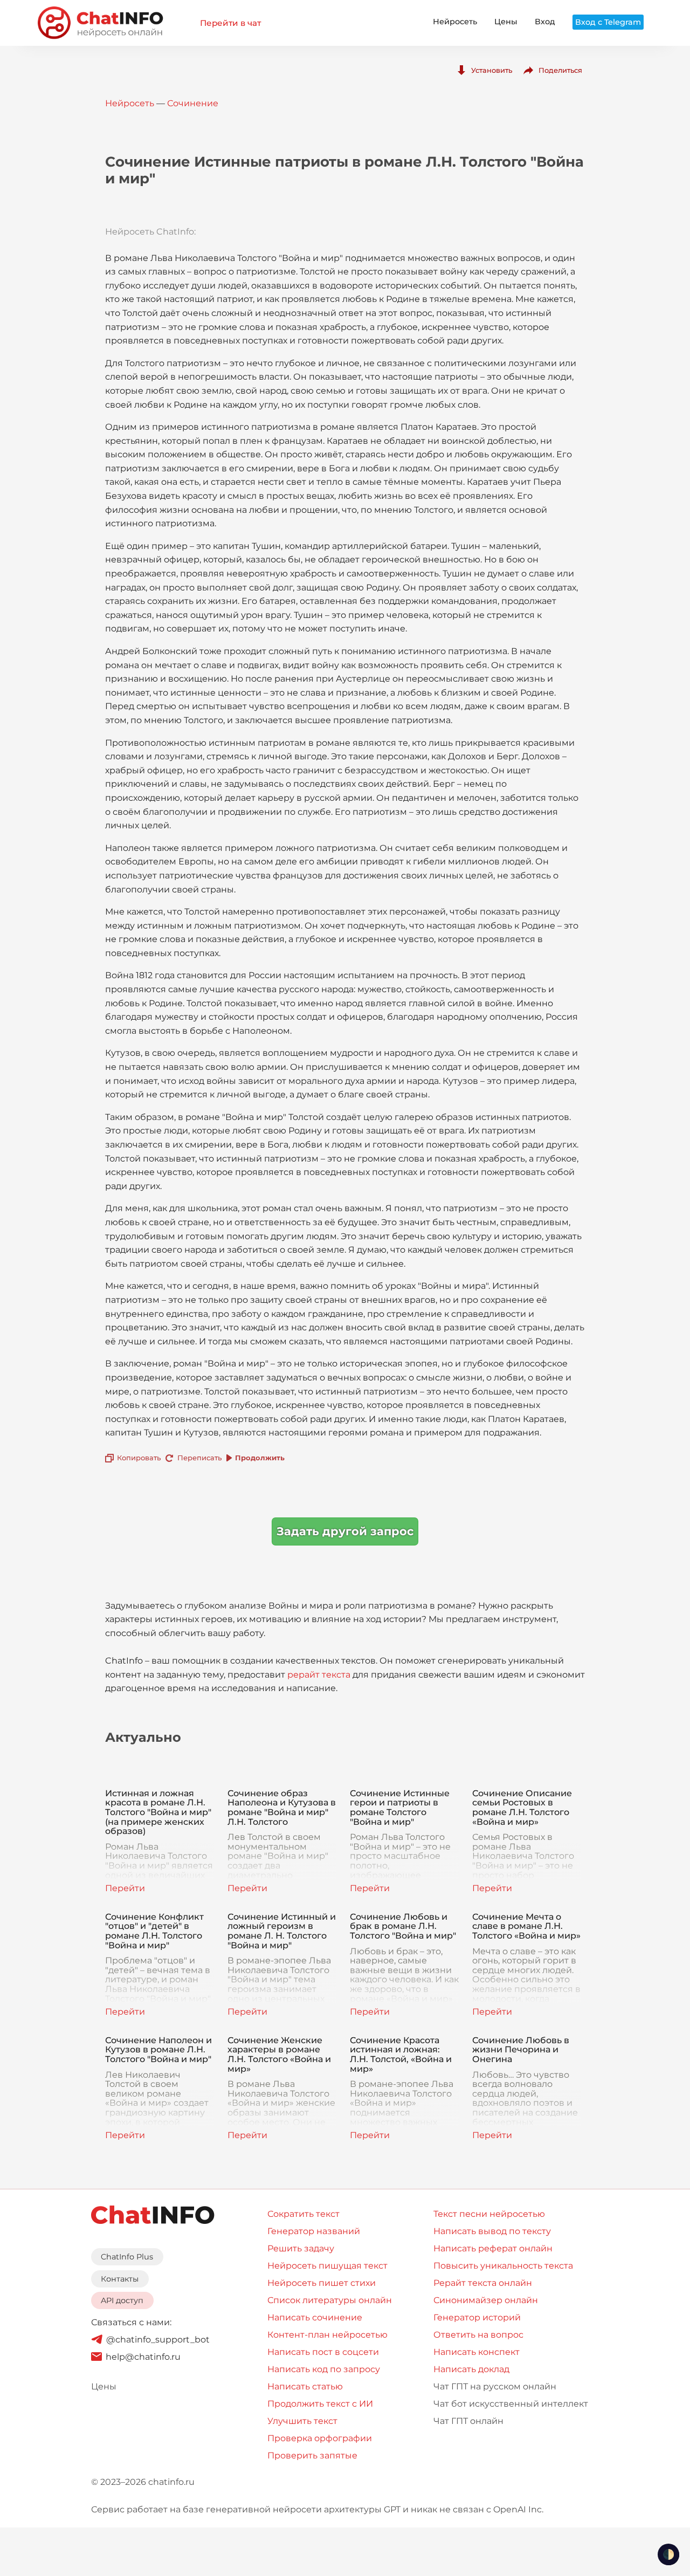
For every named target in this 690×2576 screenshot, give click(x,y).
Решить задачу (301, 2248)
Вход (545, 22)
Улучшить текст (302, 2421)
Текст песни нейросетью (489, 2214)
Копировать (139, 1458)
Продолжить (260, 1458)
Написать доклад (471, 2369)
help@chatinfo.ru (143, 2357)
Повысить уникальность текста (503, 2266)
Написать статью (305, 2386)
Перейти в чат (230, 23)
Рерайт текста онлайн (483, 2283)
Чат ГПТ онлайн (468, 2421)
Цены (506, 22)
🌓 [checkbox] (668, 2554)
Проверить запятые (312, 2455)
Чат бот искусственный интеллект (511, 2404)
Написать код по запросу (324, 2369)
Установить (492, 70)
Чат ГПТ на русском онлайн (495, 2386)
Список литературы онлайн (330, 2300)
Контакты (120, 2279)
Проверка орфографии (320, 2438)
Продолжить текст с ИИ (320, 2404)
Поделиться (560, 70)
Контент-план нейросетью (327, 2335)
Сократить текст (303, 2214)
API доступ (122, 2300)
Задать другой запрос (345, 1531)
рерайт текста (319, 1675)
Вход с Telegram (608, 22)
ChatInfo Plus (127, 2257)
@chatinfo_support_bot (158, 2340)
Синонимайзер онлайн (486, 2300)
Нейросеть (455, 22)
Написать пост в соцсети (323, 2352)
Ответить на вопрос (478, 2335)
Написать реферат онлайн (493, 2248)
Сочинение (193, 103)
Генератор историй (477, 2317)
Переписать (199, 1458)
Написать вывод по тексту (492, 2231)
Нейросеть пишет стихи (322, 2283)
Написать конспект (477, 2352)
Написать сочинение (315, 2317)
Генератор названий (314, 2231)
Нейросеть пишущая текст (327, 2266)
